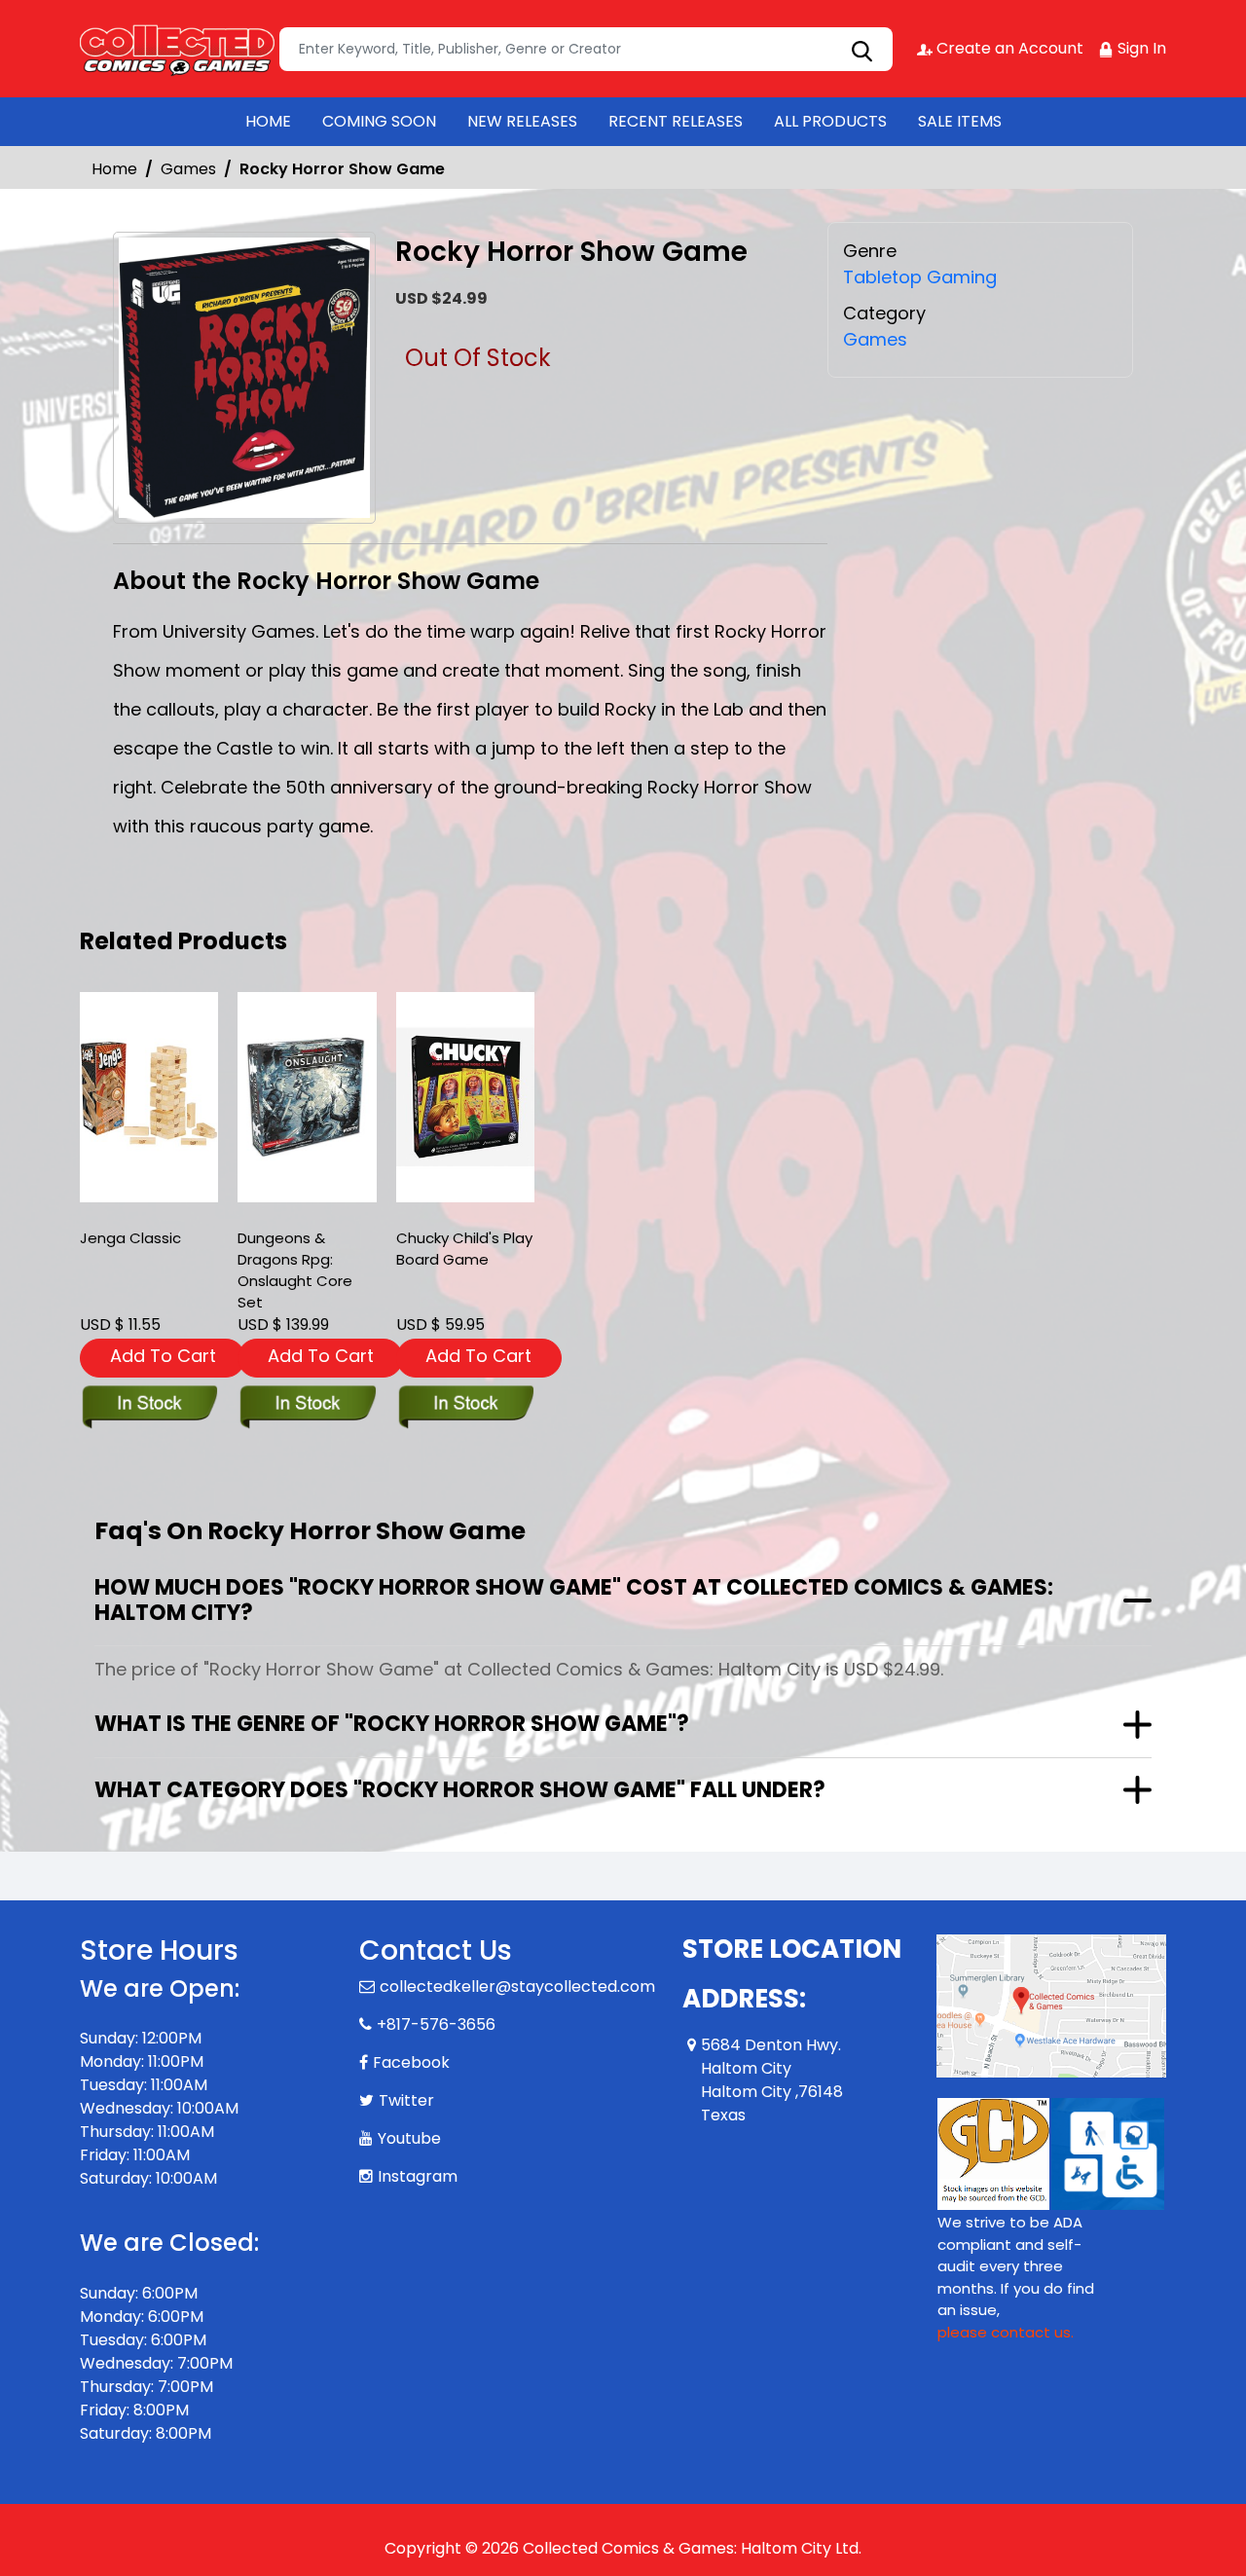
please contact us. (1006, 2332)
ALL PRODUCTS (830, 121)
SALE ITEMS (960, 121)
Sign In (1140, 48)
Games (188, 169)
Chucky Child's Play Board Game (464, 1249)
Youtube (409, 2138)
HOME (268, 121)
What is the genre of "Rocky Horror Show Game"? (392, 1724)
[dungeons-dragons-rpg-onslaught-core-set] (307, 1097)
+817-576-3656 (436, 2024)
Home (114, 169)
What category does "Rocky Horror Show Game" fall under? (460, 1790)
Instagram (418, 2176)
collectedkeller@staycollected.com (517, 1987)
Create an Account (1008, 48)
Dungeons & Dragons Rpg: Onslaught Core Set (295, 1270)
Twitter (406, 2100)
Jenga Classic (130, 1238)
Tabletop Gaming (920, 277)
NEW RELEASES (522, 121)
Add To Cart (163, 1356)
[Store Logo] (177, 49)
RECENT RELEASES (676, 121)
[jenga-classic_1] (149, 1097)
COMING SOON (379, 121)
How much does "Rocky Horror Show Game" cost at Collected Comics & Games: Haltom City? (574, 1600)
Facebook (411, 2062)
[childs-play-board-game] (465, 1097)
